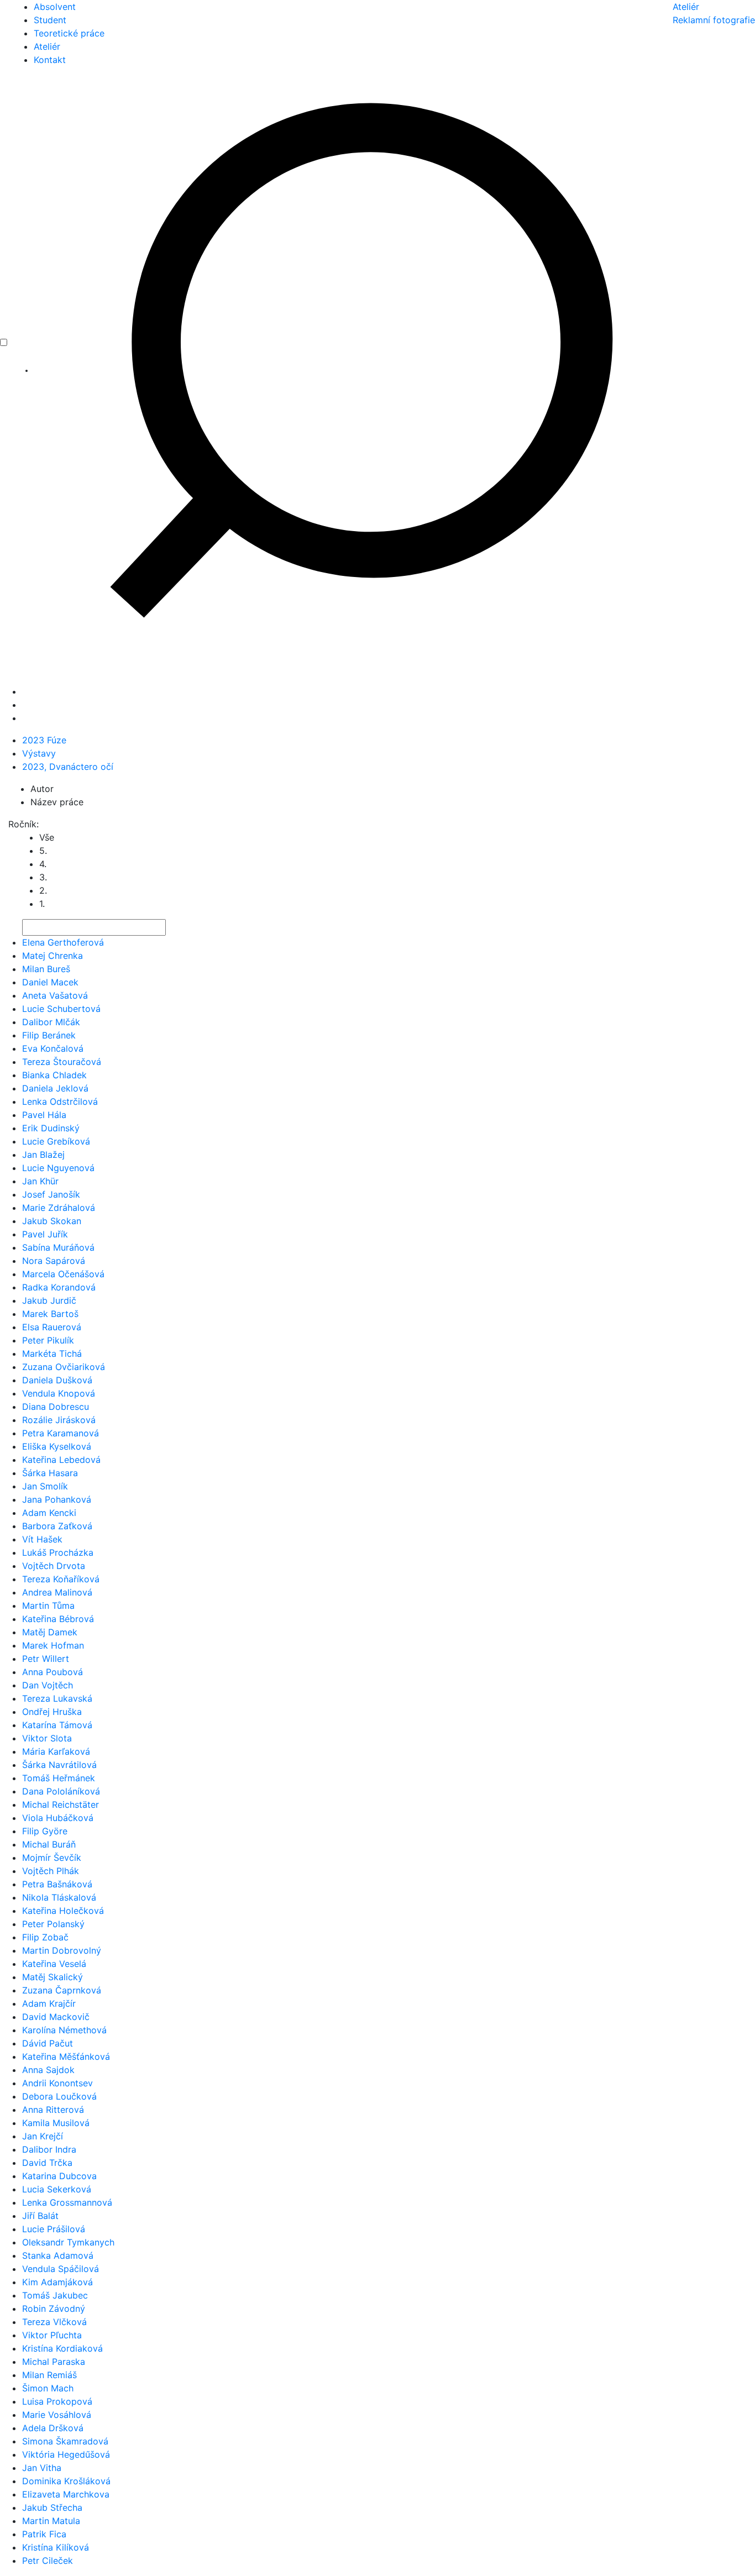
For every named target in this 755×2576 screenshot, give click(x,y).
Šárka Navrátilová (59, 1765)
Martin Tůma (48, 1606)
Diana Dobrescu (56, 1407)
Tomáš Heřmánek (59, 1778)
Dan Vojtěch (48, 1685)
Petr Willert (46, 1659)
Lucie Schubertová (61, 1009)
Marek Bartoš (50, 1314)
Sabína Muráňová (58, 1247)
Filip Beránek (49, 1035)
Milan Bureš (46, 969)
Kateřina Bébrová (58, 1619)
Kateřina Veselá (54, 1964)
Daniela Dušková (57, 1380)
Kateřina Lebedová (61, 1460)
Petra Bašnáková (57, 1884)
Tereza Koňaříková (61, 1579)
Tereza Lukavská (57, 1698)
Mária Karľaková (56, 1751)
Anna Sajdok (48, 2070)
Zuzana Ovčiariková (64, 1367)
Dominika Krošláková (66, 2481)
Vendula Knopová (59, 1393)
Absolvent (55, 7)
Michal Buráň (49, 1844)
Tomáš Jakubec (55, 2295)
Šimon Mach (48, 2388)
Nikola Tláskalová (59, 1897)
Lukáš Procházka (58, 1552)
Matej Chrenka (53, 956)
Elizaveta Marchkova (66, 2494)
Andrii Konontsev (57, 2083)
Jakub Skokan (52, 1221)
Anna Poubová (53, 1672)
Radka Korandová (59, 1287)
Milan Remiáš (49, 2375)
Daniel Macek (50, 982)
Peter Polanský (53, 1924)
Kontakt (50, 60)
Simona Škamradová (65, 2441)
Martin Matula (51, 2521)
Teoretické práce (69, 33)
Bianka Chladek (54, 1075)
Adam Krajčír (49, 2003)
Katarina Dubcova (59, 2176)
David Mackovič (56, 2017)
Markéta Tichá (52, 1353)
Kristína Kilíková (56, 2547)
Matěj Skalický (53, 1977)
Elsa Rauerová (52, 1327)
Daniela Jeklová (55, 1088)
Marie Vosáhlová (57, 2415)
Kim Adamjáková (57, 2282)
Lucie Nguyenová (58, 1168)
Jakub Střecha (52, 2507)
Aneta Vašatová (55, 995)
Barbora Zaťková (57, 1526)
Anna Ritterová (53, 2110)
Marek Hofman (53, 1645)
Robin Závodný (54, 2309)
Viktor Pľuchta (52, 2335)
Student (50, 20)
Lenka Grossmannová (67, 2202)
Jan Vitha (42, 2468)
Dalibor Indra (49, 2149)
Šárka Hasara (50, 1473)
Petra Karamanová (61, 1433)
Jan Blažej (43, 1155)
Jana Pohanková (57, 1499)
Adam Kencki (49, 1513)
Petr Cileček (48, 2561)
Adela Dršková (53, 2428)
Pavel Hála (44, 1115)
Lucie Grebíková (56, 1141)
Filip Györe (45, 1831)
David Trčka (47, 2163)
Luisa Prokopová (57, 2401)
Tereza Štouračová (62, 1062)
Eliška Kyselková (57, 1446)
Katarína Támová (57, 1725)
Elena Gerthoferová (63, 942)
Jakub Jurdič (49, 1300)
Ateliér (47, 46)
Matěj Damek (50, 1632)
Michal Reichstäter (61, 1804)
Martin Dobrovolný (62, 1950)
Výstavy (39, 753)
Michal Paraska (54, 2362)
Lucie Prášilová (54, 2229)
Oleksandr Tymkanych (68, 2242)
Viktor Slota (47, 1738)
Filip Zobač (45, 1937)
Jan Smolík (45, 1486)
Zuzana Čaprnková (62, 1990)
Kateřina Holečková (63, 1911)
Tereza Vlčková (54, 2322)
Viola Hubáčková (58, 1818)
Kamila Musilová (56, 2123)
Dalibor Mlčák (51, 1022)
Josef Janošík (51, 1194)
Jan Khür (40, 1181)
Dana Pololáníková (61, 1791)
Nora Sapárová (54, 1261)
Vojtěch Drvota (54, 1566)
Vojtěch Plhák (51, 1871)
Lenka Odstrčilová (60, 1101)
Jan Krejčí (43, 2136)
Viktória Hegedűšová (66, 2454)
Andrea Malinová (57, 1592)
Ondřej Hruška (52, 1712)
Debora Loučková (59, 2096)
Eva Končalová (53, 1048)
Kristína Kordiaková (62, 2348)
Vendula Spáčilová (61, 2269)
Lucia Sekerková (57, 2189)
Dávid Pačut (48, 2043)
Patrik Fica (44, 2534)
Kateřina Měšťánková (66, 2056)
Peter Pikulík (48, 1340)
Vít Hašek (42, 1539)
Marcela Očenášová (63, 1274)
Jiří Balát (40, 2216)
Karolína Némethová (64, 2030)
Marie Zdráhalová (59, 1208)
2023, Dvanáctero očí (68, 767)
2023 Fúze (44, 740)
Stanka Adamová (58, 2255)
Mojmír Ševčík (52, 1858)
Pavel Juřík (45, 1234)
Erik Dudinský (51, 1128)
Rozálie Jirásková (59, 1420)
